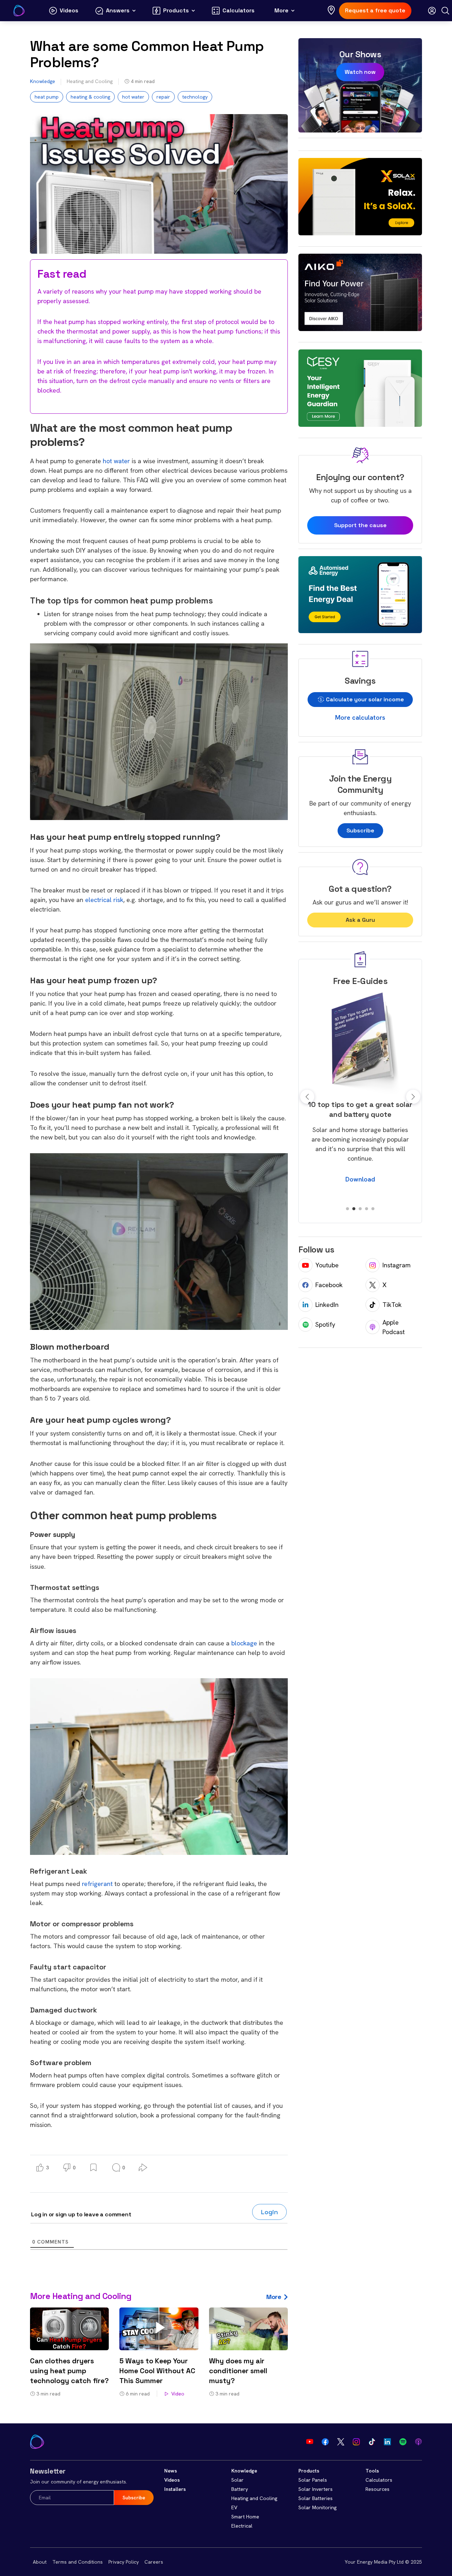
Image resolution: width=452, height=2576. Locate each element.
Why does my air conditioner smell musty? (238, 2371)
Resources (377, 2489)
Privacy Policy (124, 2562)
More (274, 2297)
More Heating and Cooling (81, 2296)
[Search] (445, 11)
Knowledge (43, 81)
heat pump (47, 97)
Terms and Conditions (78, 2562)
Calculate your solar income (364, 699)
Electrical (242, 2526)
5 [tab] (373, 1209)
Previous (307, 1097)
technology (195, 97)
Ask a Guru (360, 920)
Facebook (329, 1285)
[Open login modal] (432, 11)
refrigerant (97, 1884)
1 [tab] (347, 1209)
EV (234, 2507)
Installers (175, 2489)
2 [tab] (354, 1209)
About (40, 2562)
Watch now (360, 72)
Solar (237, 2480)
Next (413, 1097)
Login (269, 2212)
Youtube (327, 1265)
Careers (154, 2562)
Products (309, 2471)
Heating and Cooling (90, 81)
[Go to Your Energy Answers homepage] (19, 11)
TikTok (392, 1305)
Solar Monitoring (317, 2507)
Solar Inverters (316, 2489)
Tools (372, 2471)
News (171, 2471)
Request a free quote (375, 10)
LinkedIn (327, 1305)
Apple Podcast (394, 1327)
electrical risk (104, 900)
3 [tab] (360, 1209)
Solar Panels (313, 2480)
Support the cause (360, 525)
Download (360, 1189)
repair (163, 97)
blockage (244, 1643)
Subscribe (360, 830)
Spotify (325, 1324)
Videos (172, 2480)
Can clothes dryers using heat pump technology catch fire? (69, 2371)
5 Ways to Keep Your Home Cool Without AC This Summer (157, 2371)
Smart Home (245, 2517)
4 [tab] (367, 1209)
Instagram (397, 1265)
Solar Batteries (316, 2498)
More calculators (360, 717)
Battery (240, 2489)
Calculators (379, 2480)
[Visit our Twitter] (341, 2442)
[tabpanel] (360, 1092)
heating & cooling (90, 97)
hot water (133, 97)
